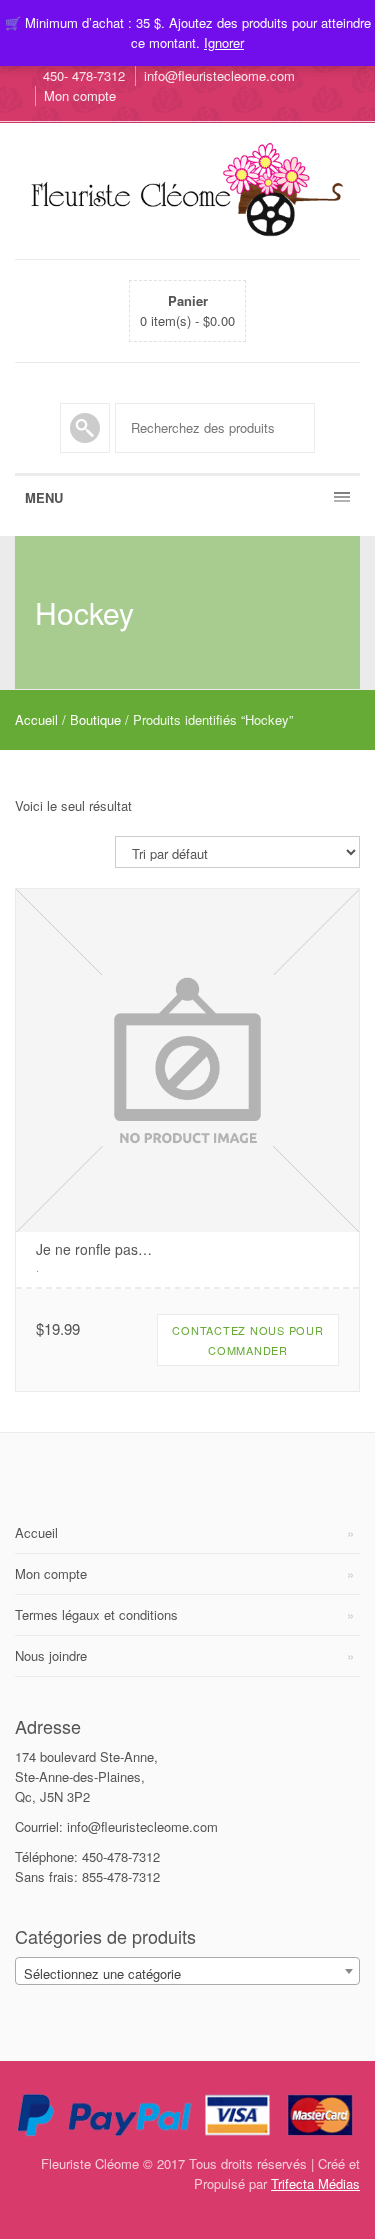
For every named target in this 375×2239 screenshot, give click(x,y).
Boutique (95, 719)
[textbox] (187, 1974)
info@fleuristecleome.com (219, 75)
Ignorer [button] (224, 42)
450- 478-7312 (84, 75)
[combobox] (187, 1971)
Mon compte (80, 95)
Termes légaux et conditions (96, 1614)
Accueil (36, 719)
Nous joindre (51, 1655)
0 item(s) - (187, 310)
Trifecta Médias (315, 2183)
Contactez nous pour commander (247, 1340)
